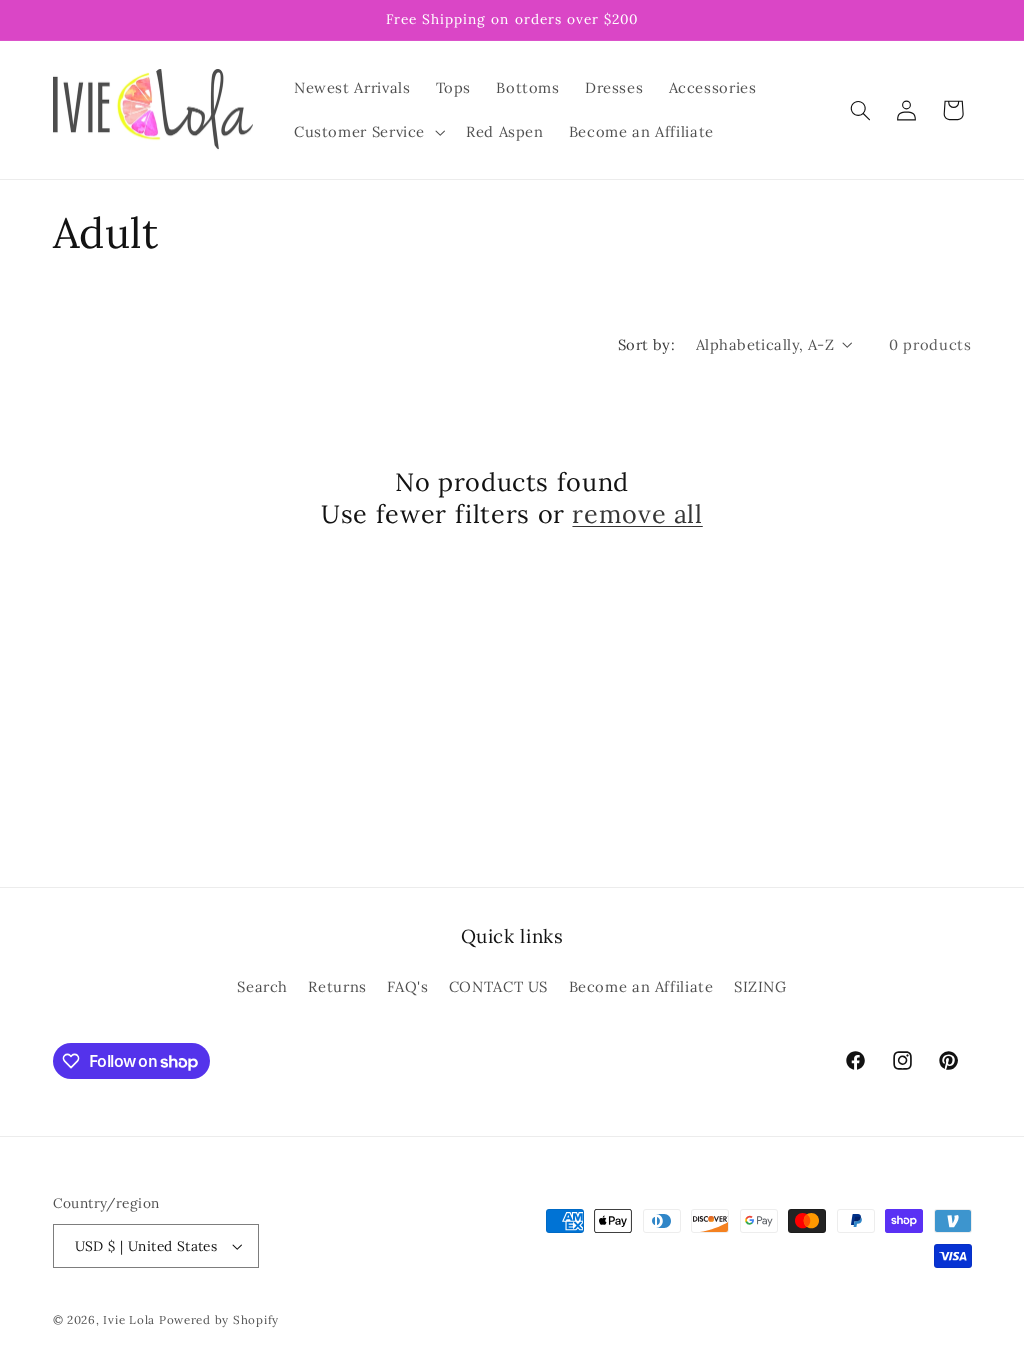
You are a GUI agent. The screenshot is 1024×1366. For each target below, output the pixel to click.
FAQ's (407, 986)
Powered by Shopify (219, 1319)
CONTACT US (498, 986)
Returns (337, 986)
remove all (637, 514)
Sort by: (646, 344)
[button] (367, 132)
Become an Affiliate (641, 986)
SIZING (760, 986)
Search (262, 986)
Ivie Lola (129, 1319)
